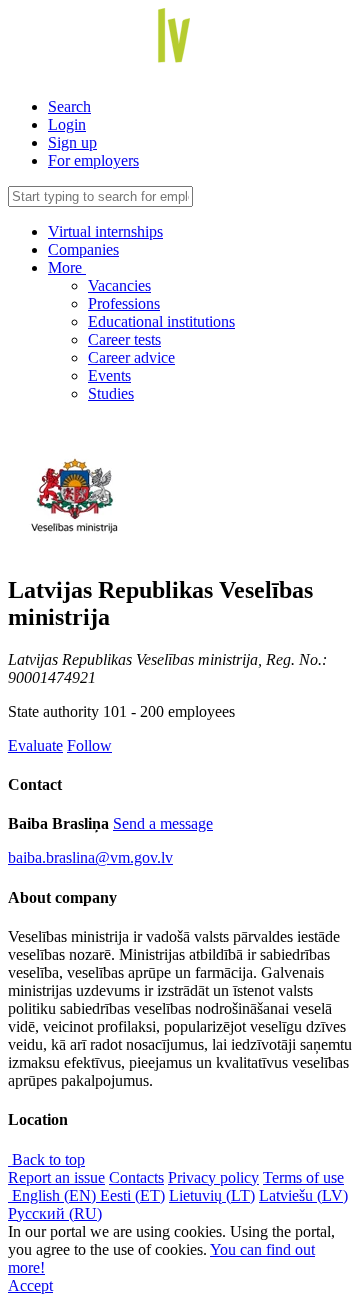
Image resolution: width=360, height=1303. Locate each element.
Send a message (163, 823)
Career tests (124, 339)
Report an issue (56, 1177)
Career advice (131, 357)
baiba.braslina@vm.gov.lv (90, 857)
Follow (89, 745)
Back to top (46, 1159)
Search (69, 106)
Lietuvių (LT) (212, 1195)
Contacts (136, 1177)
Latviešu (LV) (303, 1195)
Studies (111, 393)
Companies (83, 249)
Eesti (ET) (132, 1195)
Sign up (72, 142)
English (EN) (54, 1195)
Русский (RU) (55, 1213)
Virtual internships (105, 231)
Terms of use (303, 1177)
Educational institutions (161, 321)
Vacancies (119, 285)
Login (67, 124)
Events (109, 375)
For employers (93, 160)
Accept (30, 1285)
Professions (124, 303)
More (67, 267)
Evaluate (35, 745)
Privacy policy (213, 1177)
